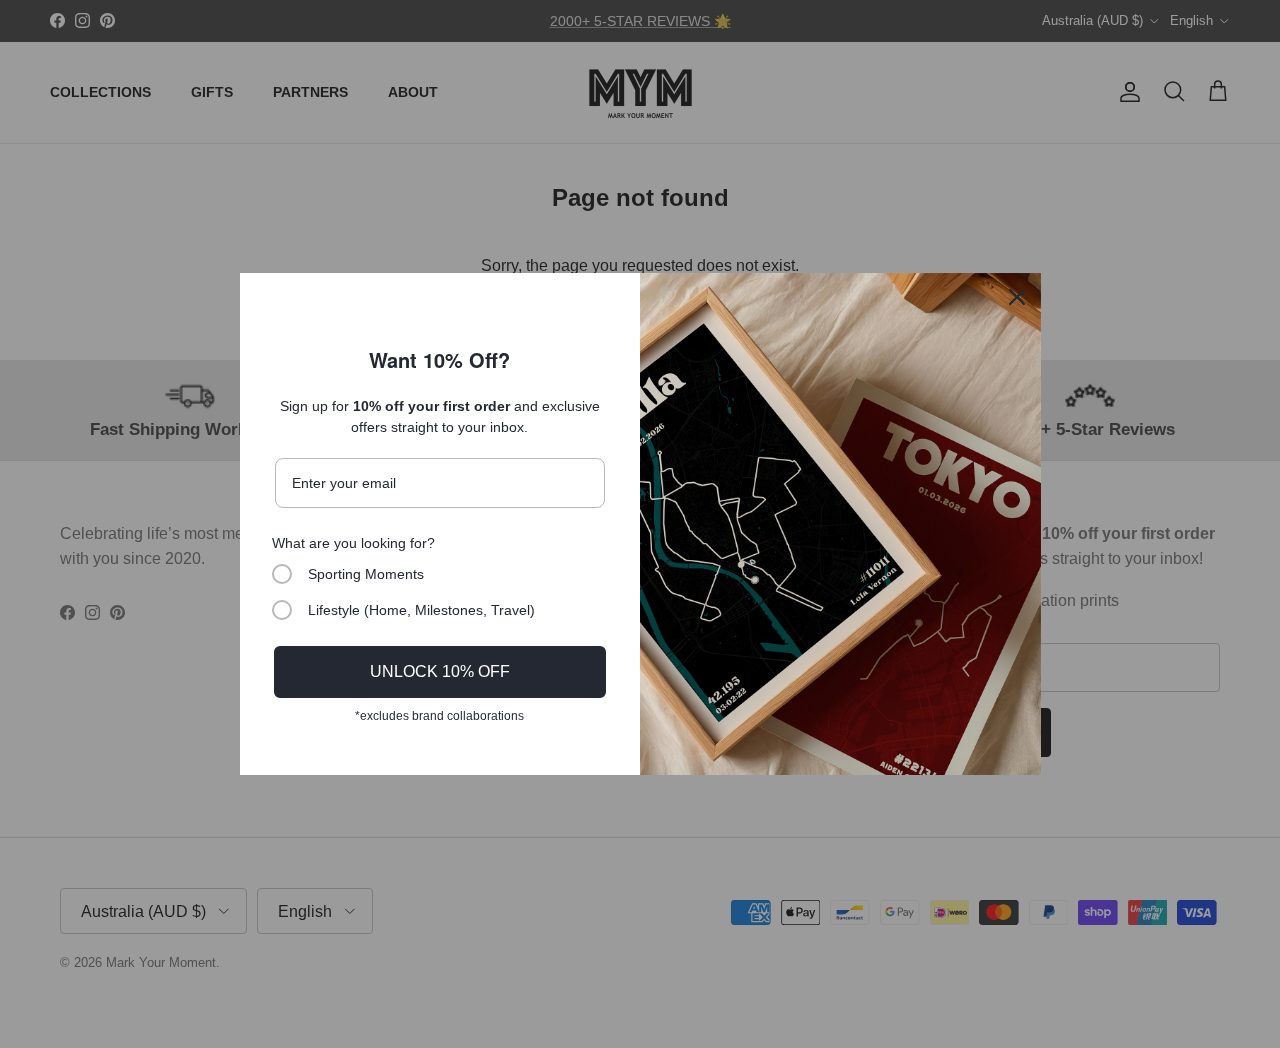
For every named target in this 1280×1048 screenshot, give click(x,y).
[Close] (1017, 297)
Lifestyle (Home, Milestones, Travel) (421, 610)
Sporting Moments (366, 574)
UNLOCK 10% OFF (440, 671)
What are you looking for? (353, 543)
